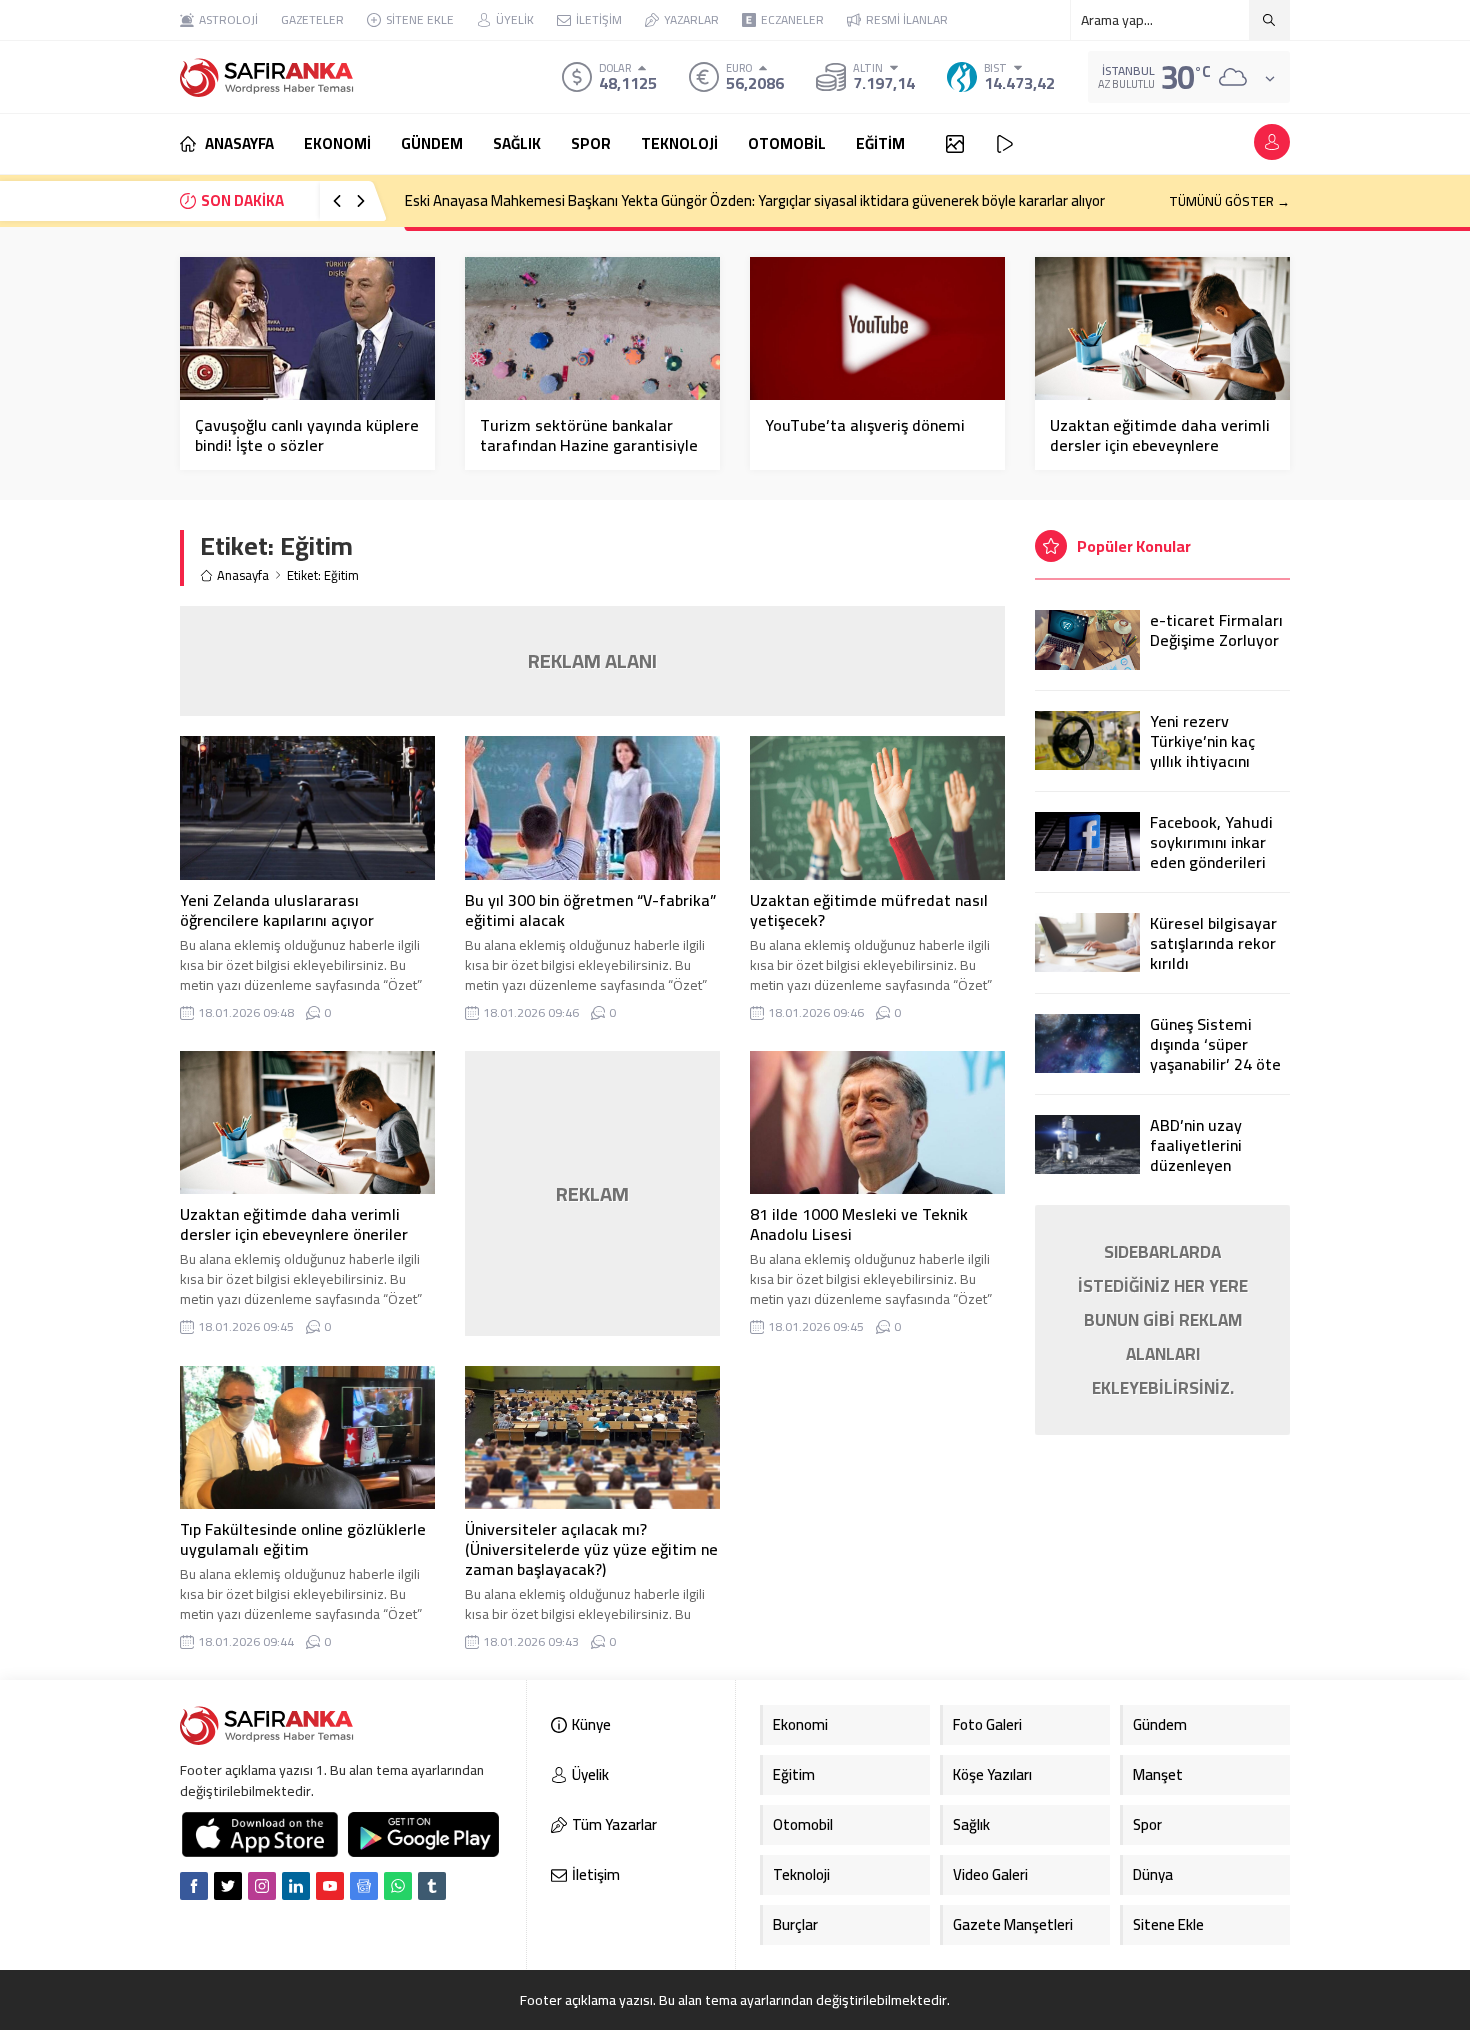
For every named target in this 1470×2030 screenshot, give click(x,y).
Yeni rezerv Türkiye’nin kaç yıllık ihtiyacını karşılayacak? (1202, 751)
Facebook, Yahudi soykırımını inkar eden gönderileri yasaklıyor (1211, 852)
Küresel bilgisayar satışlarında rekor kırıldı (1213, 943)
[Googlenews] (364, 1886)
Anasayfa (243, 575)
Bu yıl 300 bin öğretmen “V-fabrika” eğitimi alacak (590, 910)
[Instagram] (262, 1886)
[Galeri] (955, 144)
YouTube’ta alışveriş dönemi (865, 425)
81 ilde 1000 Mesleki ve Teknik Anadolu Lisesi (859, 1224)
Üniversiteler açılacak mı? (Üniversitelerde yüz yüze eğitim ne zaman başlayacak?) (591, 1549)
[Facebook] (194, 1886)
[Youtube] (330, 1886)
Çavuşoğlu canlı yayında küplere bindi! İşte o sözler (307, 435)
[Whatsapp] (398, 1886)
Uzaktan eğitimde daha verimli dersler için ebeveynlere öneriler (1160, 445)
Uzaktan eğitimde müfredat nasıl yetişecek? (869, 910)
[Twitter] (228, 1886)
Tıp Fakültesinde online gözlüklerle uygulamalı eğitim (303, 1539)
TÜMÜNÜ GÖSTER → (1229, 201)
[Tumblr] (432, 1886)
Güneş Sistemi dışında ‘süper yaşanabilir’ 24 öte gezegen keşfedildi (1217, 1054)
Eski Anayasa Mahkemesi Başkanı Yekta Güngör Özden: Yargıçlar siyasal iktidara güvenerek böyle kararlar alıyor (755, 200)
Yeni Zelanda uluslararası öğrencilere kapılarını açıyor (277, 910)
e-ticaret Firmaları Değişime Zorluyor (1216, 630)
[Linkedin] (296, 1886)
